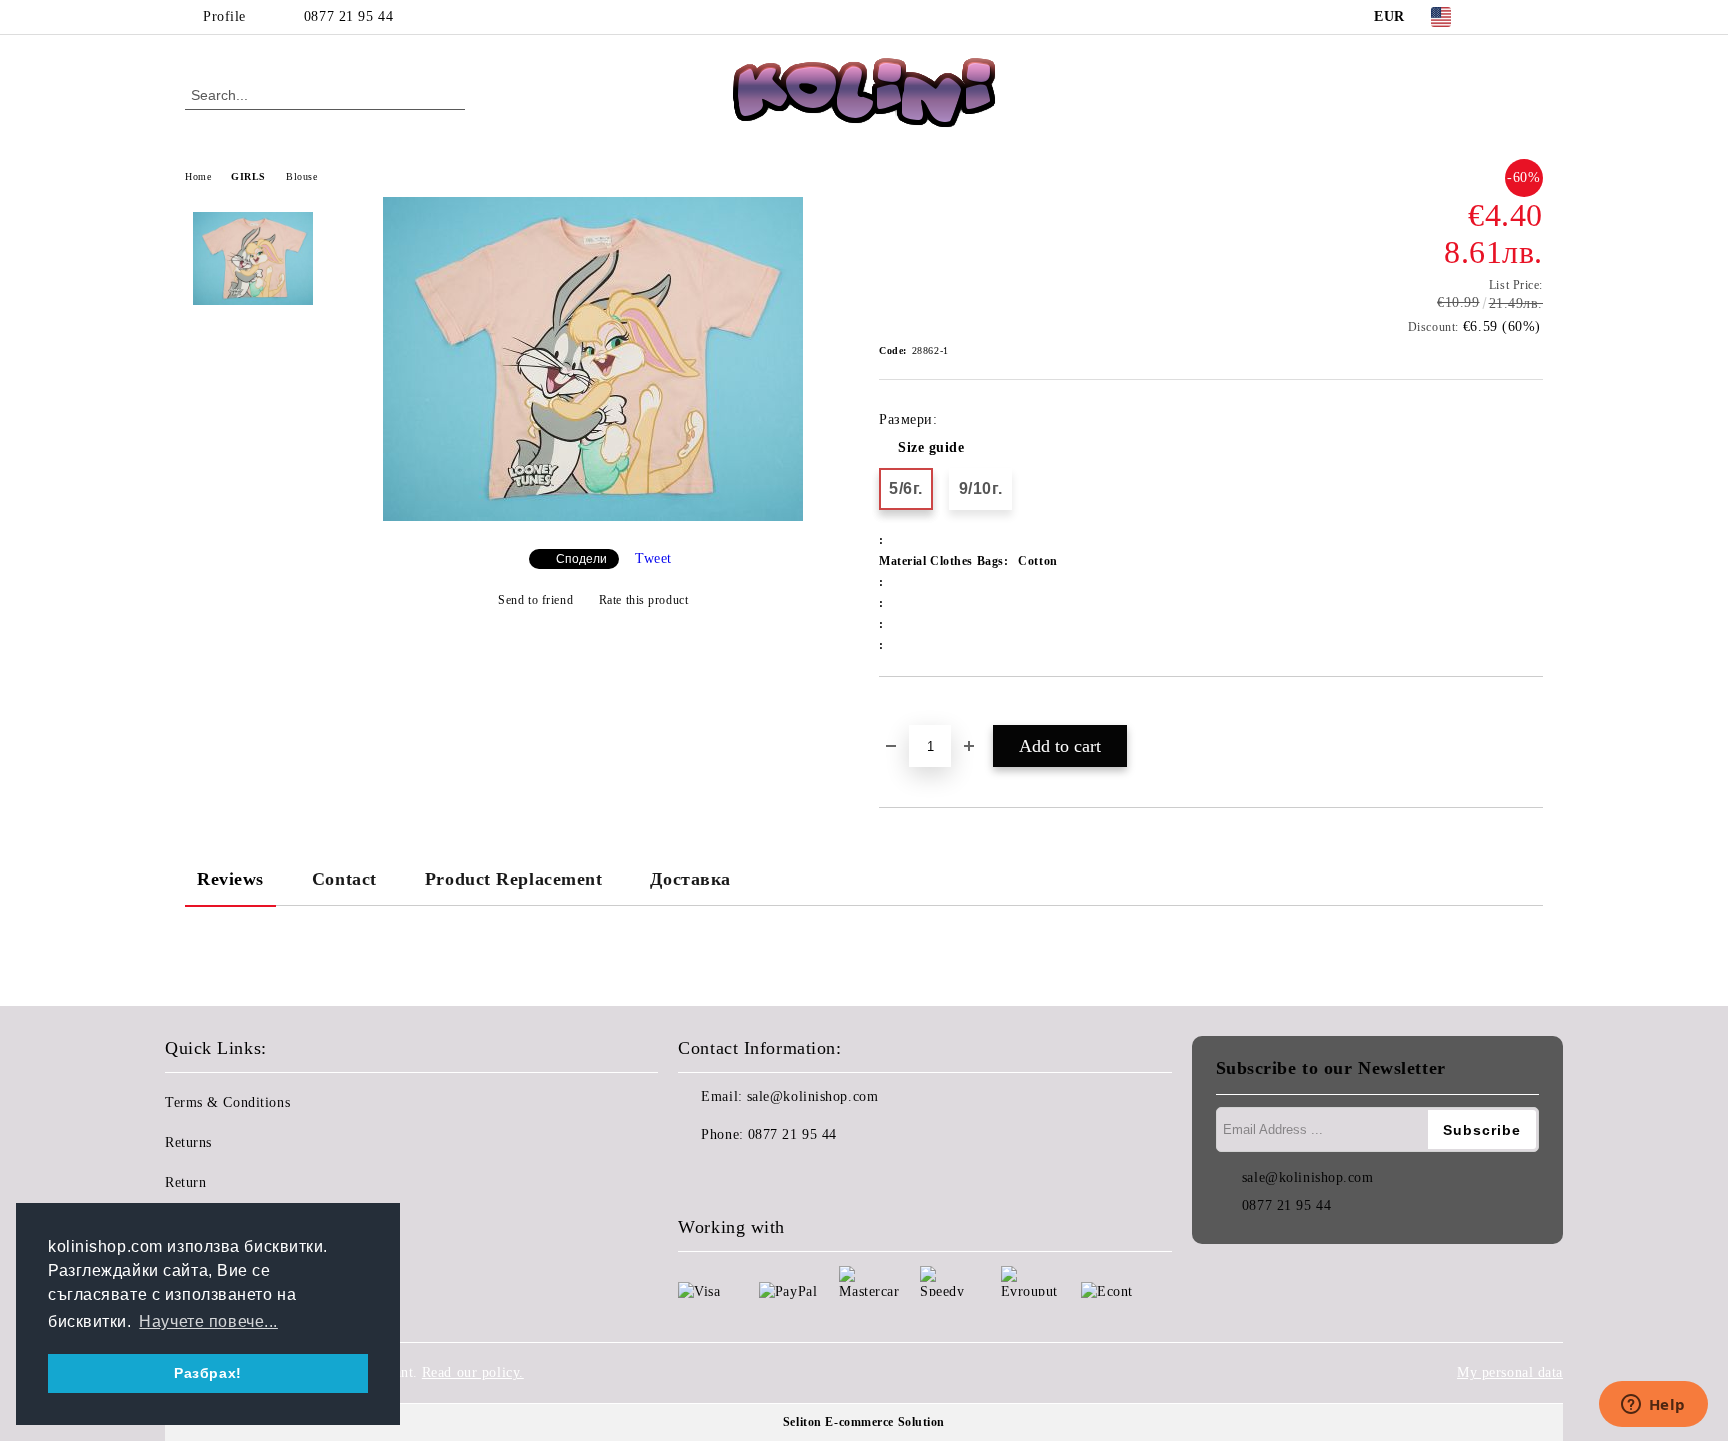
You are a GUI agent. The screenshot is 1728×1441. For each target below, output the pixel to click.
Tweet (653, 558)
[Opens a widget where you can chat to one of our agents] (1653, 1406)
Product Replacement (514, 879)
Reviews (230, 879)
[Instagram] (1532, 17)
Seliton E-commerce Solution (864, 1422)
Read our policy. (473, 1372)
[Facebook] (1502, 17)
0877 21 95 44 (348, 16)
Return (185, 1182)
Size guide (931, 447)
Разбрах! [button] (207, 1373)
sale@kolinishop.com (813, 1096)
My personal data (1510, 1372)
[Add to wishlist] (917, 711)
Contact (344, 879)
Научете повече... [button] (208, 1321)
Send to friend (535, 600)
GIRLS (248, 176)
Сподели (581, 559)
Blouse (301, 176)
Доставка (690, 879)
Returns (188, 1142)
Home (198, 176)
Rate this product (643, 600)
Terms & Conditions (227, 1102)
